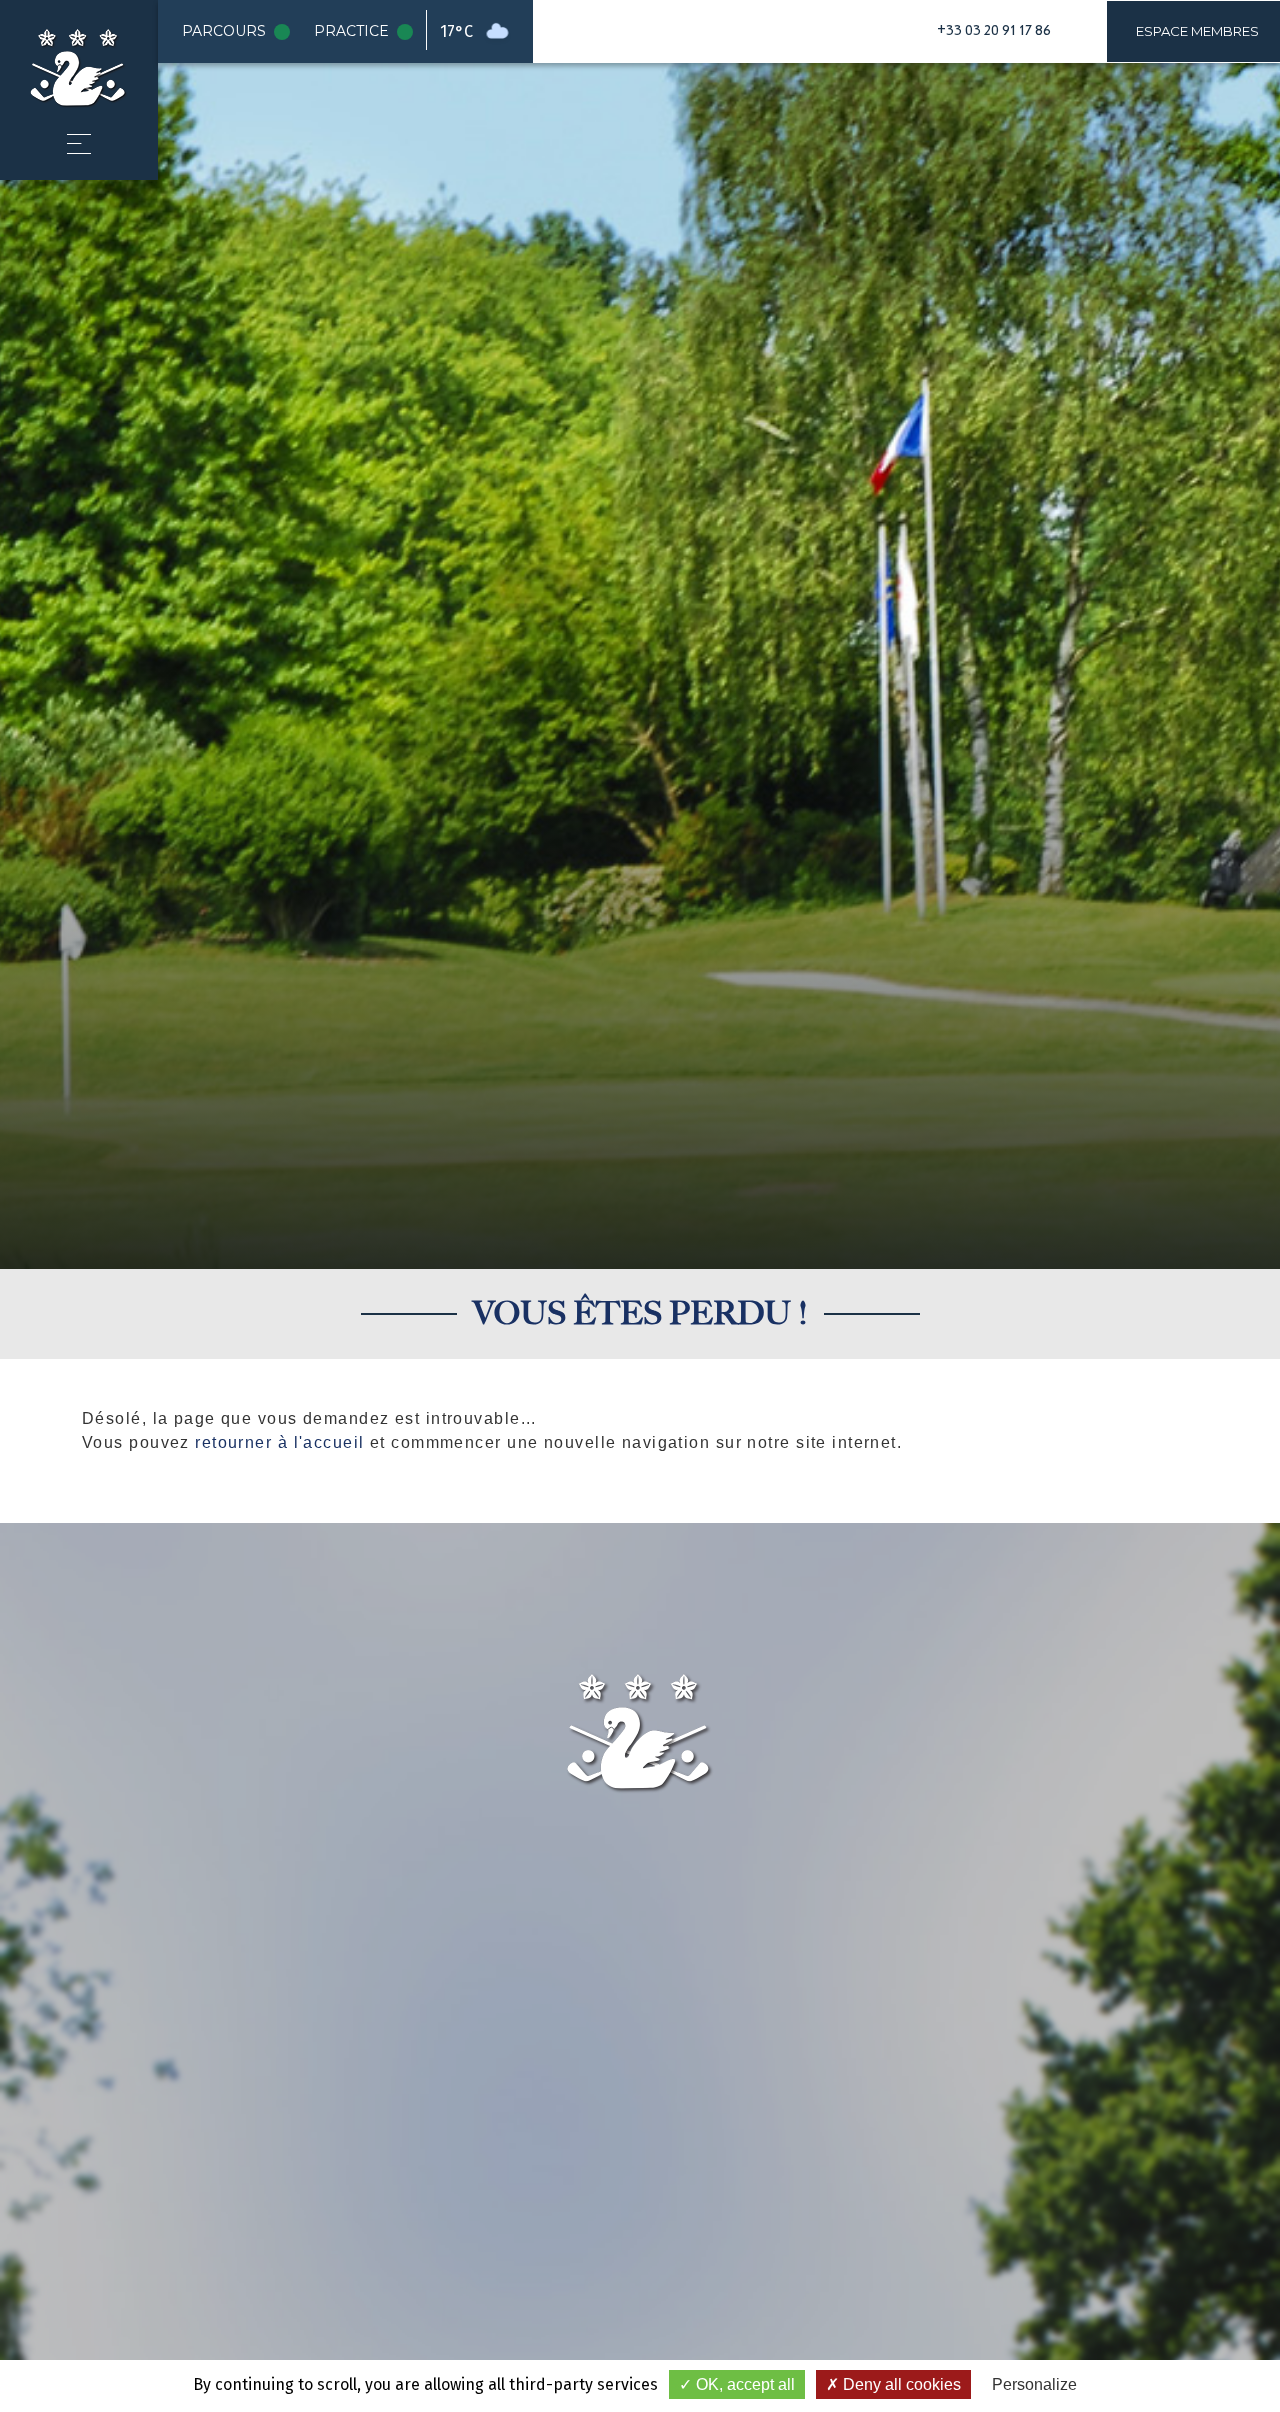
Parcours (240, 32)
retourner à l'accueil (279, 1442)
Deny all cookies (900, 2384)
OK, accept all (743, 2384)
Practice (367, 32)
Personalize (1034, 2384)
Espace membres (1197, 31)
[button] (79, 144)
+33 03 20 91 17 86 (994, 31)
